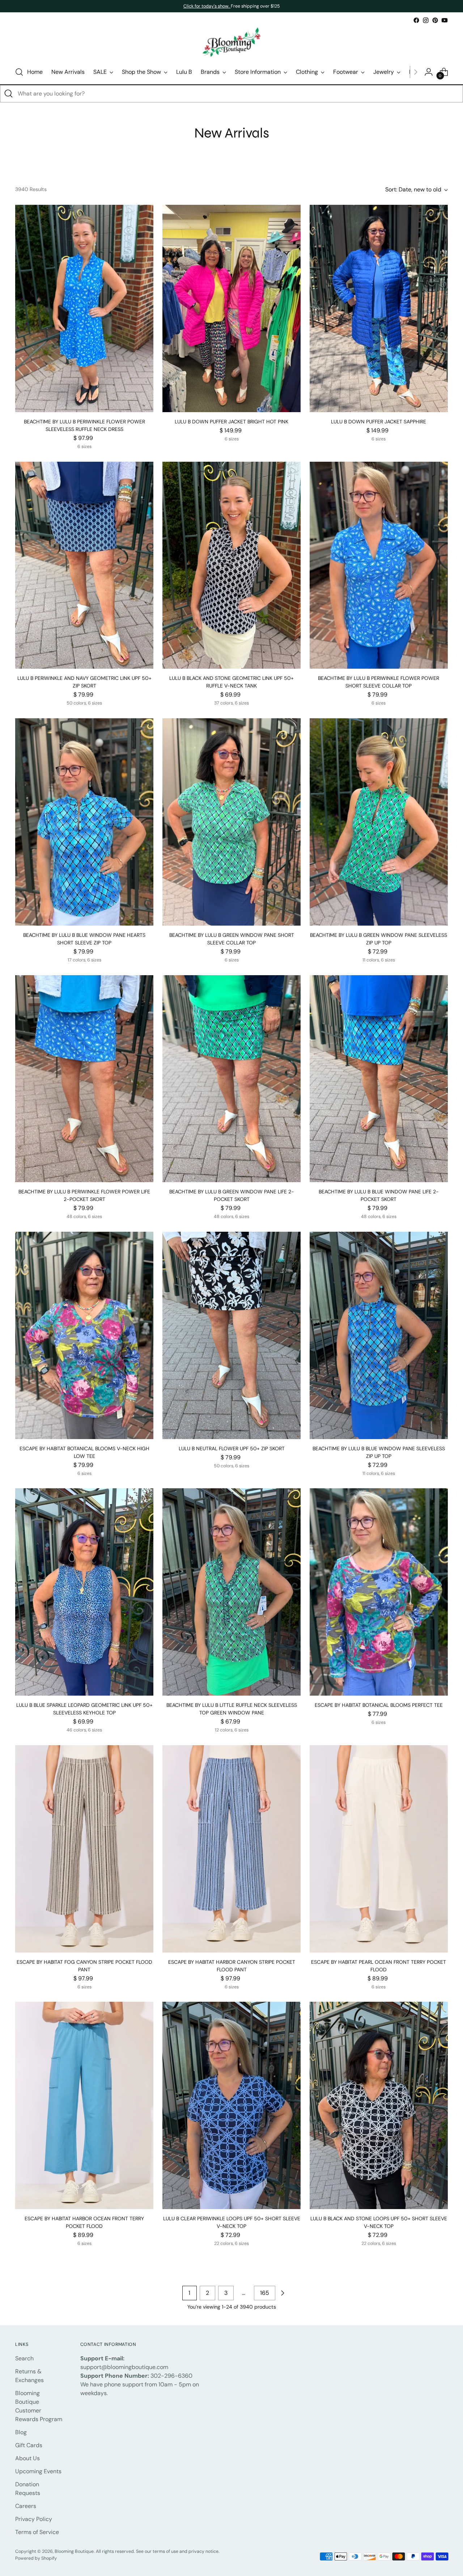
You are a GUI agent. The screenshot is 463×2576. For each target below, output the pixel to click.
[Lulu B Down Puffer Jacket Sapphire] (379, 308)
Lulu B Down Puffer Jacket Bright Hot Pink (231, 422)
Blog (21, 2432)
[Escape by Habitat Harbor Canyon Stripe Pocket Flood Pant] (231, 1849)
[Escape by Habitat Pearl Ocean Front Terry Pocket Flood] (379, 1849)
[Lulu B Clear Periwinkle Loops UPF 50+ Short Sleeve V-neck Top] (231, 2105)
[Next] (416, 72)
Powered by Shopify (36, 2558)
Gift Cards (29, 2445)
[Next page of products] (283, 2293)
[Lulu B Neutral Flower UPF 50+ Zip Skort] (231, 1335)
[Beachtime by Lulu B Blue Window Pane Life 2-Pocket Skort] (379, 1079)
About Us (27, 2458)
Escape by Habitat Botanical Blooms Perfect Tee (379, 1705)
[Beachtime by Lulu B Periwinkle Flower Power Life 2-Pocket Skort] (84, 1079)
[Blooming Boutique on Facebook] (416, 20)
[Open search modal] (19, 72)
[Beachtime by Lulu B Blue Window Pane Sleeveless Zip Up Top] (379, 1335)
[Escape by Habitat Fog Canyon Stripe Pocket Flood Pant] (84, 1849)
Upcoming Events (38, 2471)
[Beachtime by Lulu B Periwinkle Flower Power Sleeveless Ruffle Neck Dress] (84, 308)
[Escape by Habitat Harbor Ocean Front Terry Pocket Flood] (84, 2105)
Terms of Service (37, 2532)
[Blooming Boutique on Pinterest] (435, 20)
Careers (26, 2506)
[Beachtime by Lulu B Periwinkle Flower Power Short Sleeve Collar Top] (379, 565)
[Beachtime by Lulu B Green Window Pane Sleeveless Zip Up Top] (379, 822)
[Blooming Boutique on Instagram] (426, 20)
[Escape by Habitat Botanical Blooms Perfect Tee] (379, 1592)
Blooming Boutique (74, 2551)
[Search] (9, 94)
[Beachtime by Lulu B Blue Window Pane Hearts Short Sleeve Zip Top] (84, 822)
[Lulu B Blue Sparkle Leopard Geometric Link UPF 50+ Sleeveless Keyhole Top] (84, 1592)
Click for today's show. (207, 6)
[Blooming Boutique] (231, 43)
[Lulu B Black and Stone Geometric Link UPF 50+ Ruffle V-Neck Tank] (231, 565)
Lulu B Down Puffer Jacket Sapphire (379, 422)
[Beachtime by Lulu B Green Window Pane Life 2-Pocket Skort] (231, 1079)
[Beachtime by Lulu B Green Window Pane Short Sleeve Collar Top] (231, 822)
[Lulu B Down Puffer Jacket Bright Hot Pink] (231, 308)
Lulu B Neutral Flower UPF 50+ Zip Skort (232, 1448)
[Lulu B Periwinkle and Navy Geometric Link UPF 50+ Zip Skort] (84, 565)
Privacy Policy (34, 2519)
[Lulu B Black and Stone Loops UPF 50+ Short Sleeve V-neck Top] (379, 2105)
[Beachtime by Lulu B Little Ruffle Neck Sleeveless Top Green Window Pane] (231, 1592)
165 (265, 2293)
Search (24, 2358)
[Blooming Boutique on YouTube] (445, 20)
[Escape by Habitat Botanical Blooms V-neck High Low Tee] (84, 1335)
